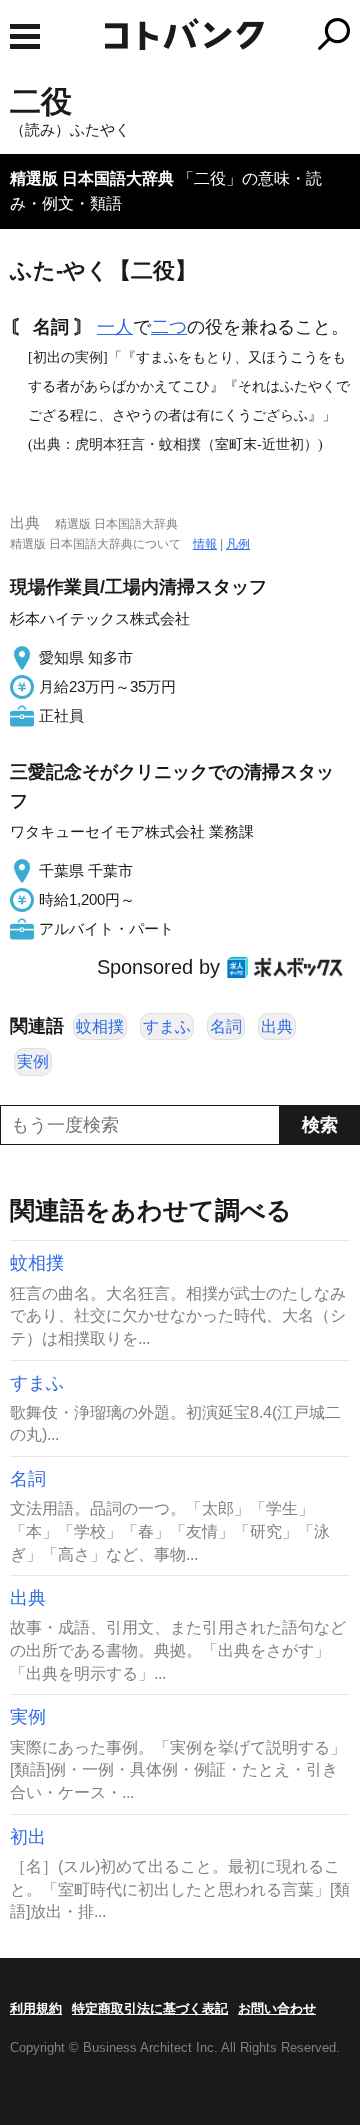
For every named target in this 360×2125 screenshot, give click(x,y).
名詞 (226, 1026)
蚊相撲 (100, 1026)
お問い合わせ (277, 2008)
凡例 (238, 544)
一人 (115, 327)
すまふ (167, 1026)
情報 (205, 544)
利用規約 (36, 2008)
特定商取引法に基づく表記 (150, 2008)
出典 (277, 1026)
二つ (169, 327)
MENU (25, 36)
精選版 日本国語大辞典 (92, 178)
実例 (33, 1061)
